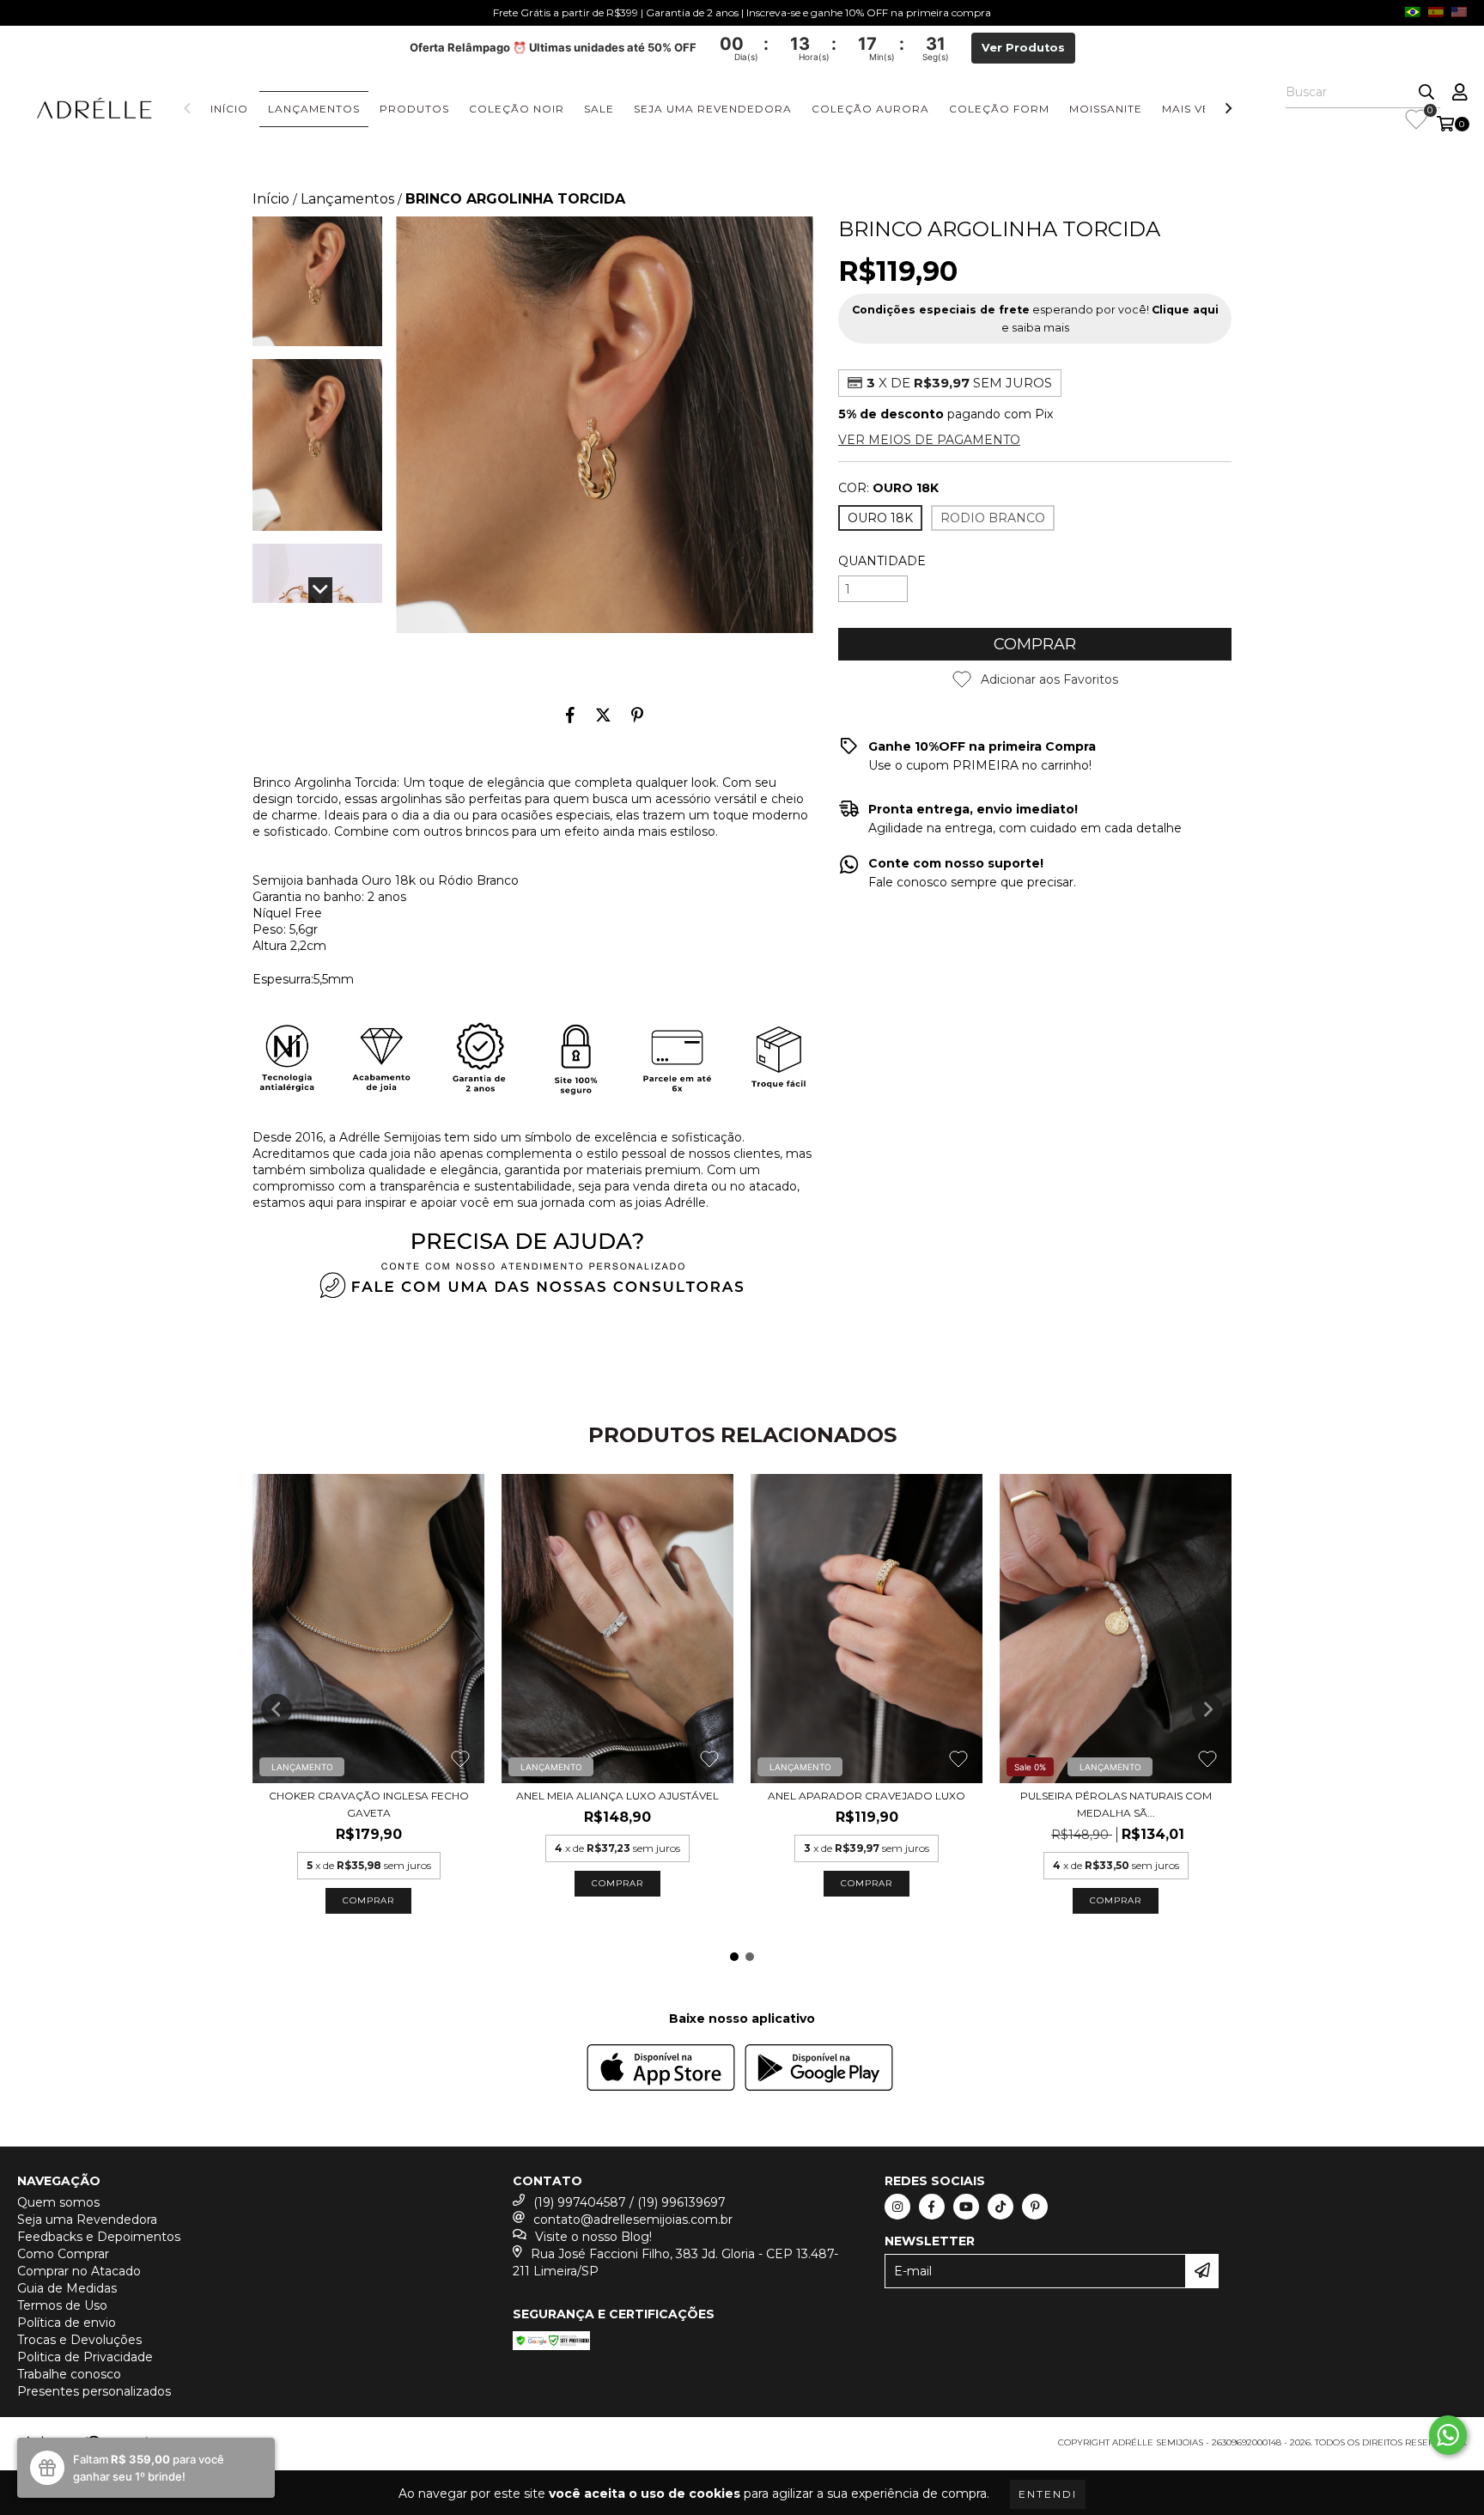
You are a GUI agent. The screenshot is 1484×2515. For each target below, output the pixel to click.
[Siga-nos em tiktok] (1000, 2207)
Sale (599, 109)
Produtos (414, 109)
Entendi (1048, 2494)
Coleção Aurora (870, 109)
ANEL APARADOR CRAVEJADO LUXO (867, 1796)
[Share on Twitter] (603, 715)
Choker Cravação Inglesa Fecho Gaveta (369, 1804)
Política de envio (67, 2323)
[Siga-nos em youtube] (966, 2207)
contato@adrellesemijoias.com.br (633, 2220)
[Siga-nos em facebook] (932, 2207)
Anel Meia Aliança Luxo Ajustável (617, 1796)
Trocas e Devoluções (79, 2340)
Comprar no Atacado (79, 2271)
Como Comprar (63, 2254)
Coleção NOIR (517, 109)
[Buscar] (1426, 93)
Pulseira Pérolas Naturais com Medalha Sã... (1116, 1804)
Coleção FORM (999, 109)
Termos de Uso (62, 2305)
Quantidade (882, 561)
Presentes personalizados (94, 2391)
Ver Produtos (1023, 48)
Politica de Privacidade (85, 2357)
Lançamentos (314, 109)
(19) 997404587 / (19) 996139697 (629, 2202)
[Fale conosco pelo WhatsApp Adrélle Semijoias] (1448, 2435)
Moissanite (1106, 109)
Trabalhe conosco (69, 2374)
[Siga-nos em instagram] (897, 2207)
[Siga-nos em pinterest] (1035, 2207)
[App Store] (661, 2070)
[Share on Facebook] (570, 715)
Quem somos (58, 2202)
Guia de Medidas (67, 2288)
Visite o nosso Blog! (593, 2237)
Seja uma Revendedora (713, 109)
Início (229, 109)
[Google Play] (819, 2070)
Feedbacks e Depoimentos (99, 2237)
